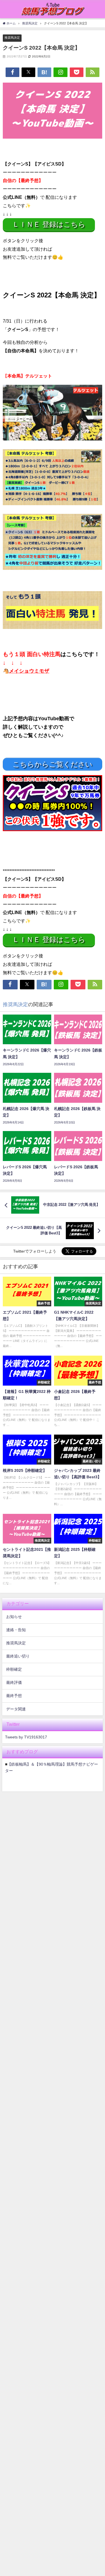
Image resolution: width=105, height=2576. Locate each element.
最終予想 (14, 1696)
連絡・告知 (16, 1630)
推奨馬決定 (12, 38)
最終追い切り (18, 1656)
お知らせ (14, 1617)
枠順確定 (14, 1669)
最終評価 (14, 1682)
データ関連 (16, 1709)
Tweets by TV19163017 (26, 1737)
